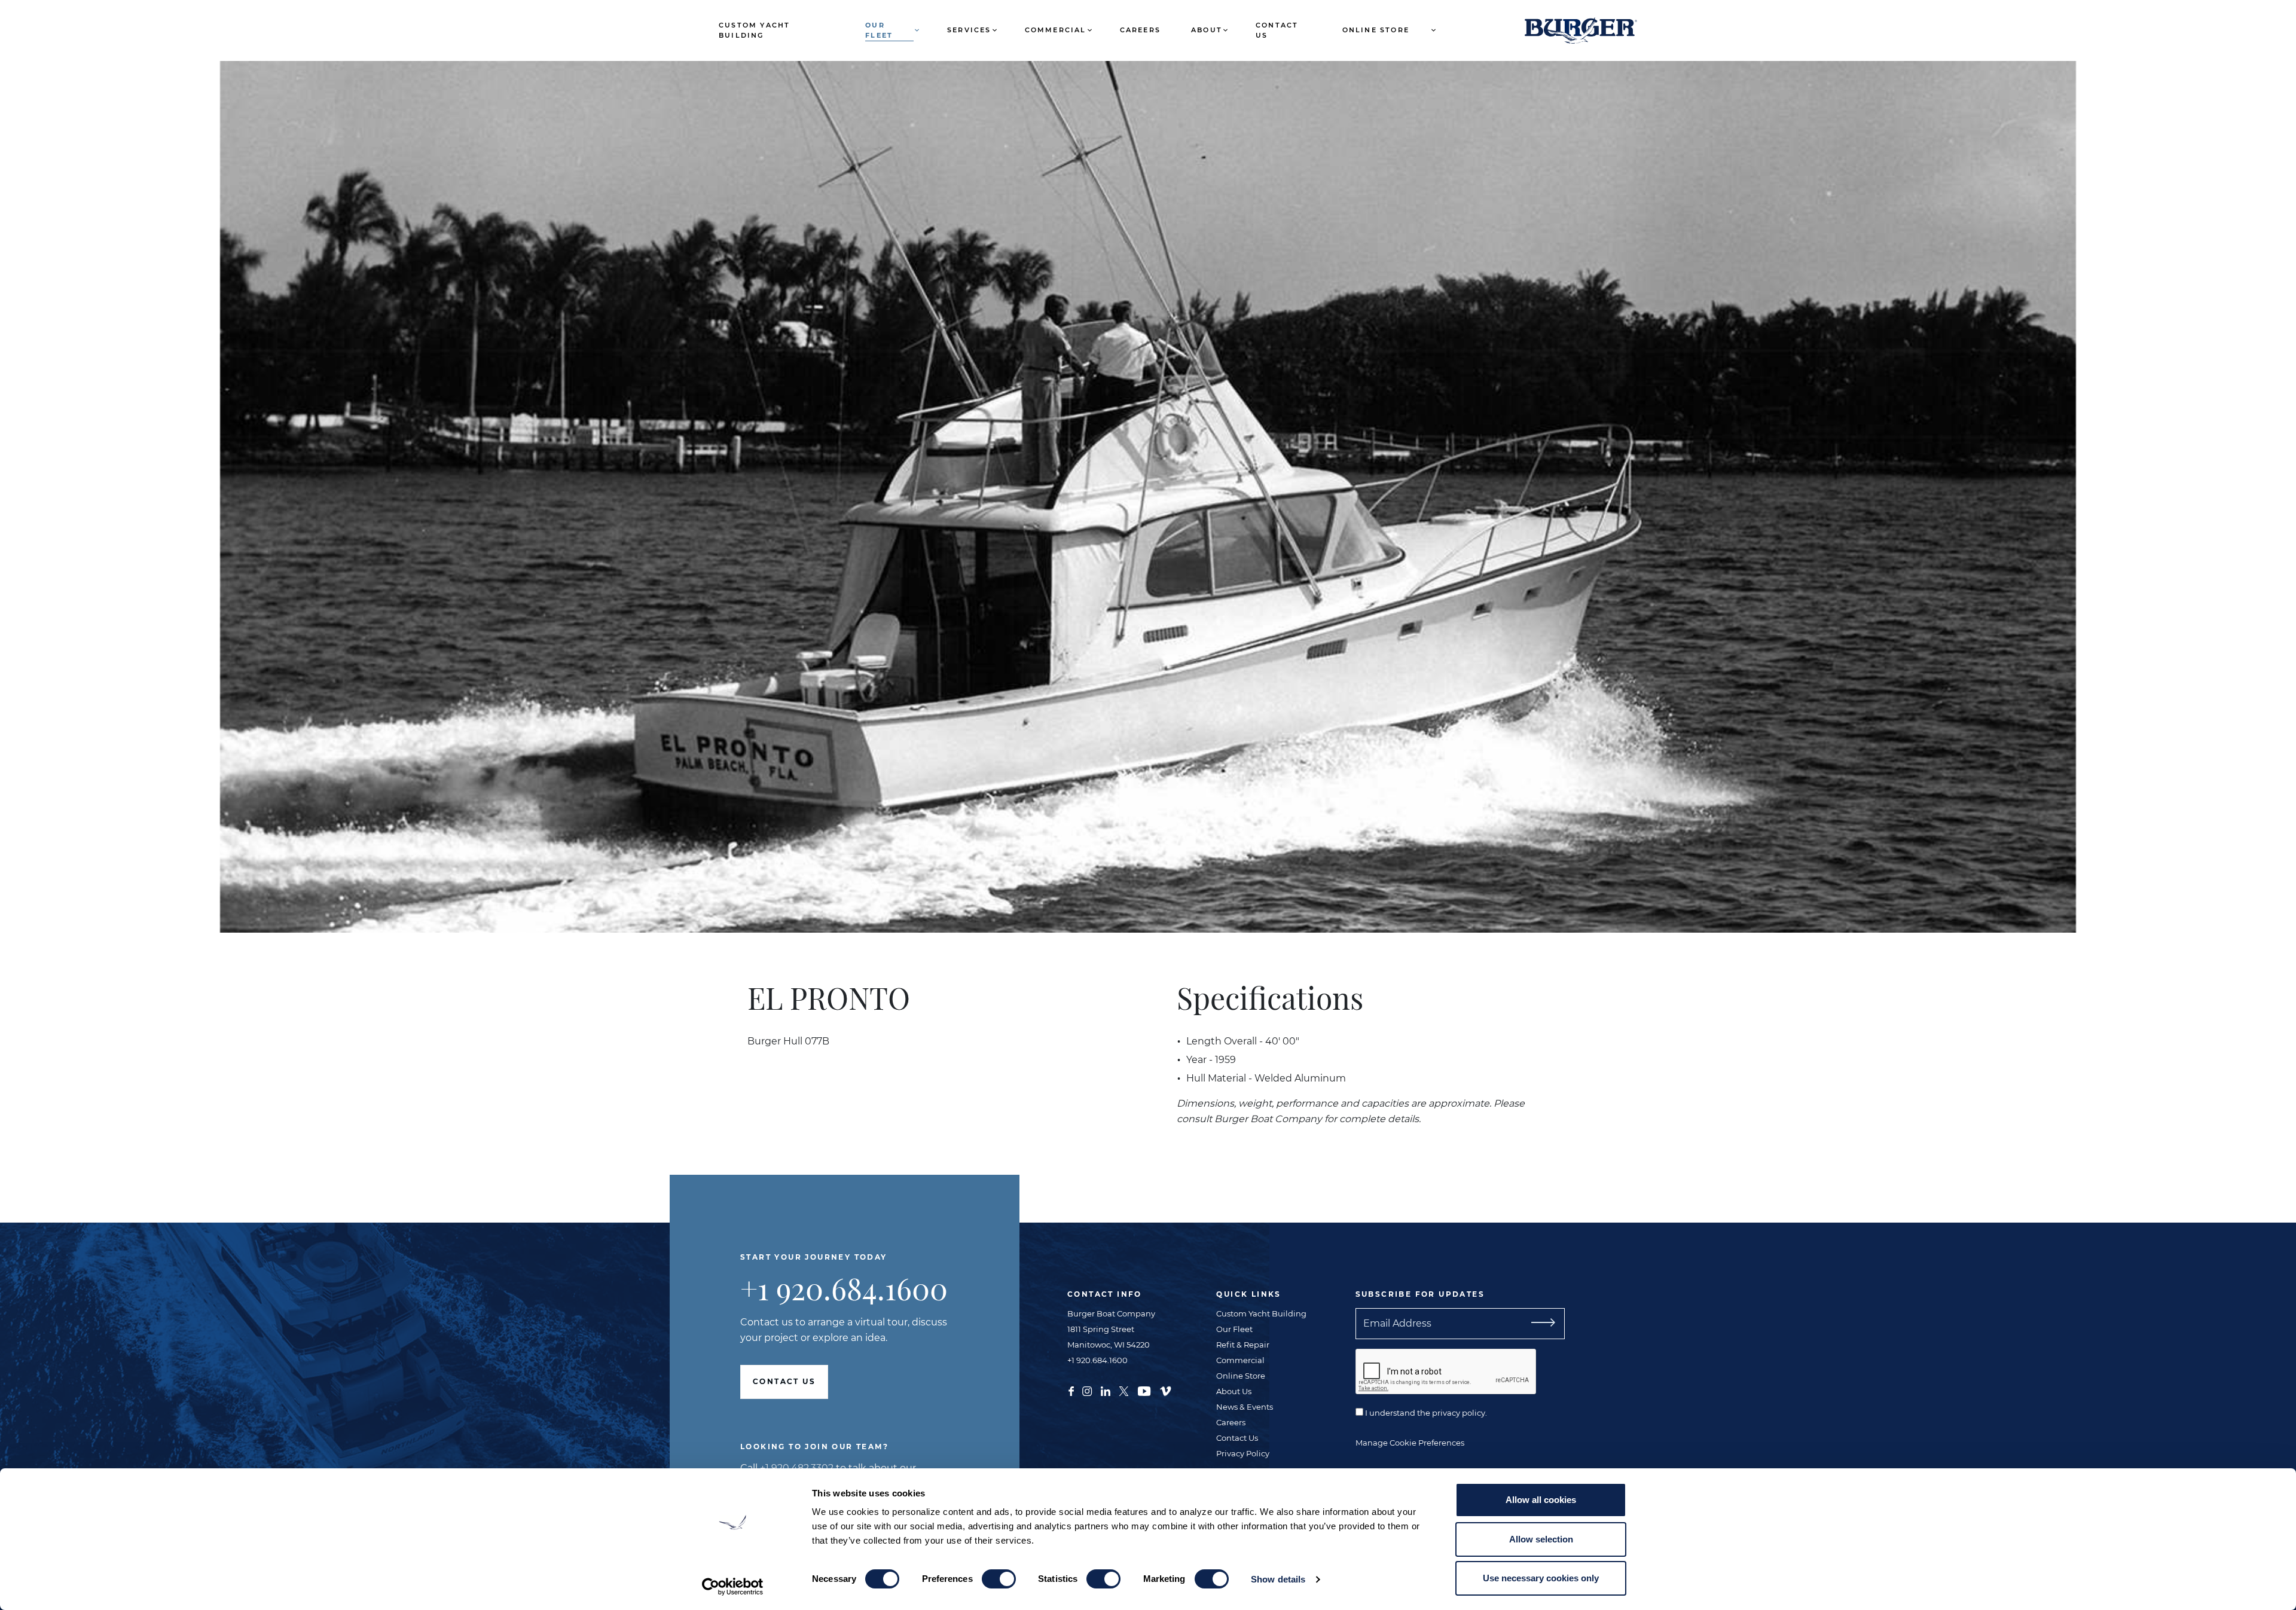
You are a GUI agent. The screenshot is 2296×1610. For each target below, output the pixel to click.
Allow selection (1541, 1539)
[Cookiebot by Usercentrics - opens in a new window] (733, 1587)
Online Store (1376, 30)
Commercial (1056, 30)
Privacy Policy (1243, 1453)
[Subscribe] (1538, 1324)
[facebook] (1071, 1390)
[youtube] (1144, 1390)
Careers (1140, 30)
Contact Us (1277, 30)
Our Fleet (879, 30)
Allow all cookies (1541, 1500)
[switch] (999, 1579)
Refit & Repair (1243, 1345)
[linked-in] (1106, 1390)
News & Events (1245, 1407)
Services (969, 30)
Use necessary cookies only (1541, 1578)
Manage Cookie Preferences (1410, 1443)
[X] (1124, 1390)
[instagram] (1087, 1390)
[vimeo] (1165, 1390)
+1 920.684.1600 (844, 1288)
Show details (1278, 1579)
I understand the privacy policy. (1425, 1413)
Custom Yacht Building (754, 30)
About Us (1234, 1391)
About (1207, 30)
